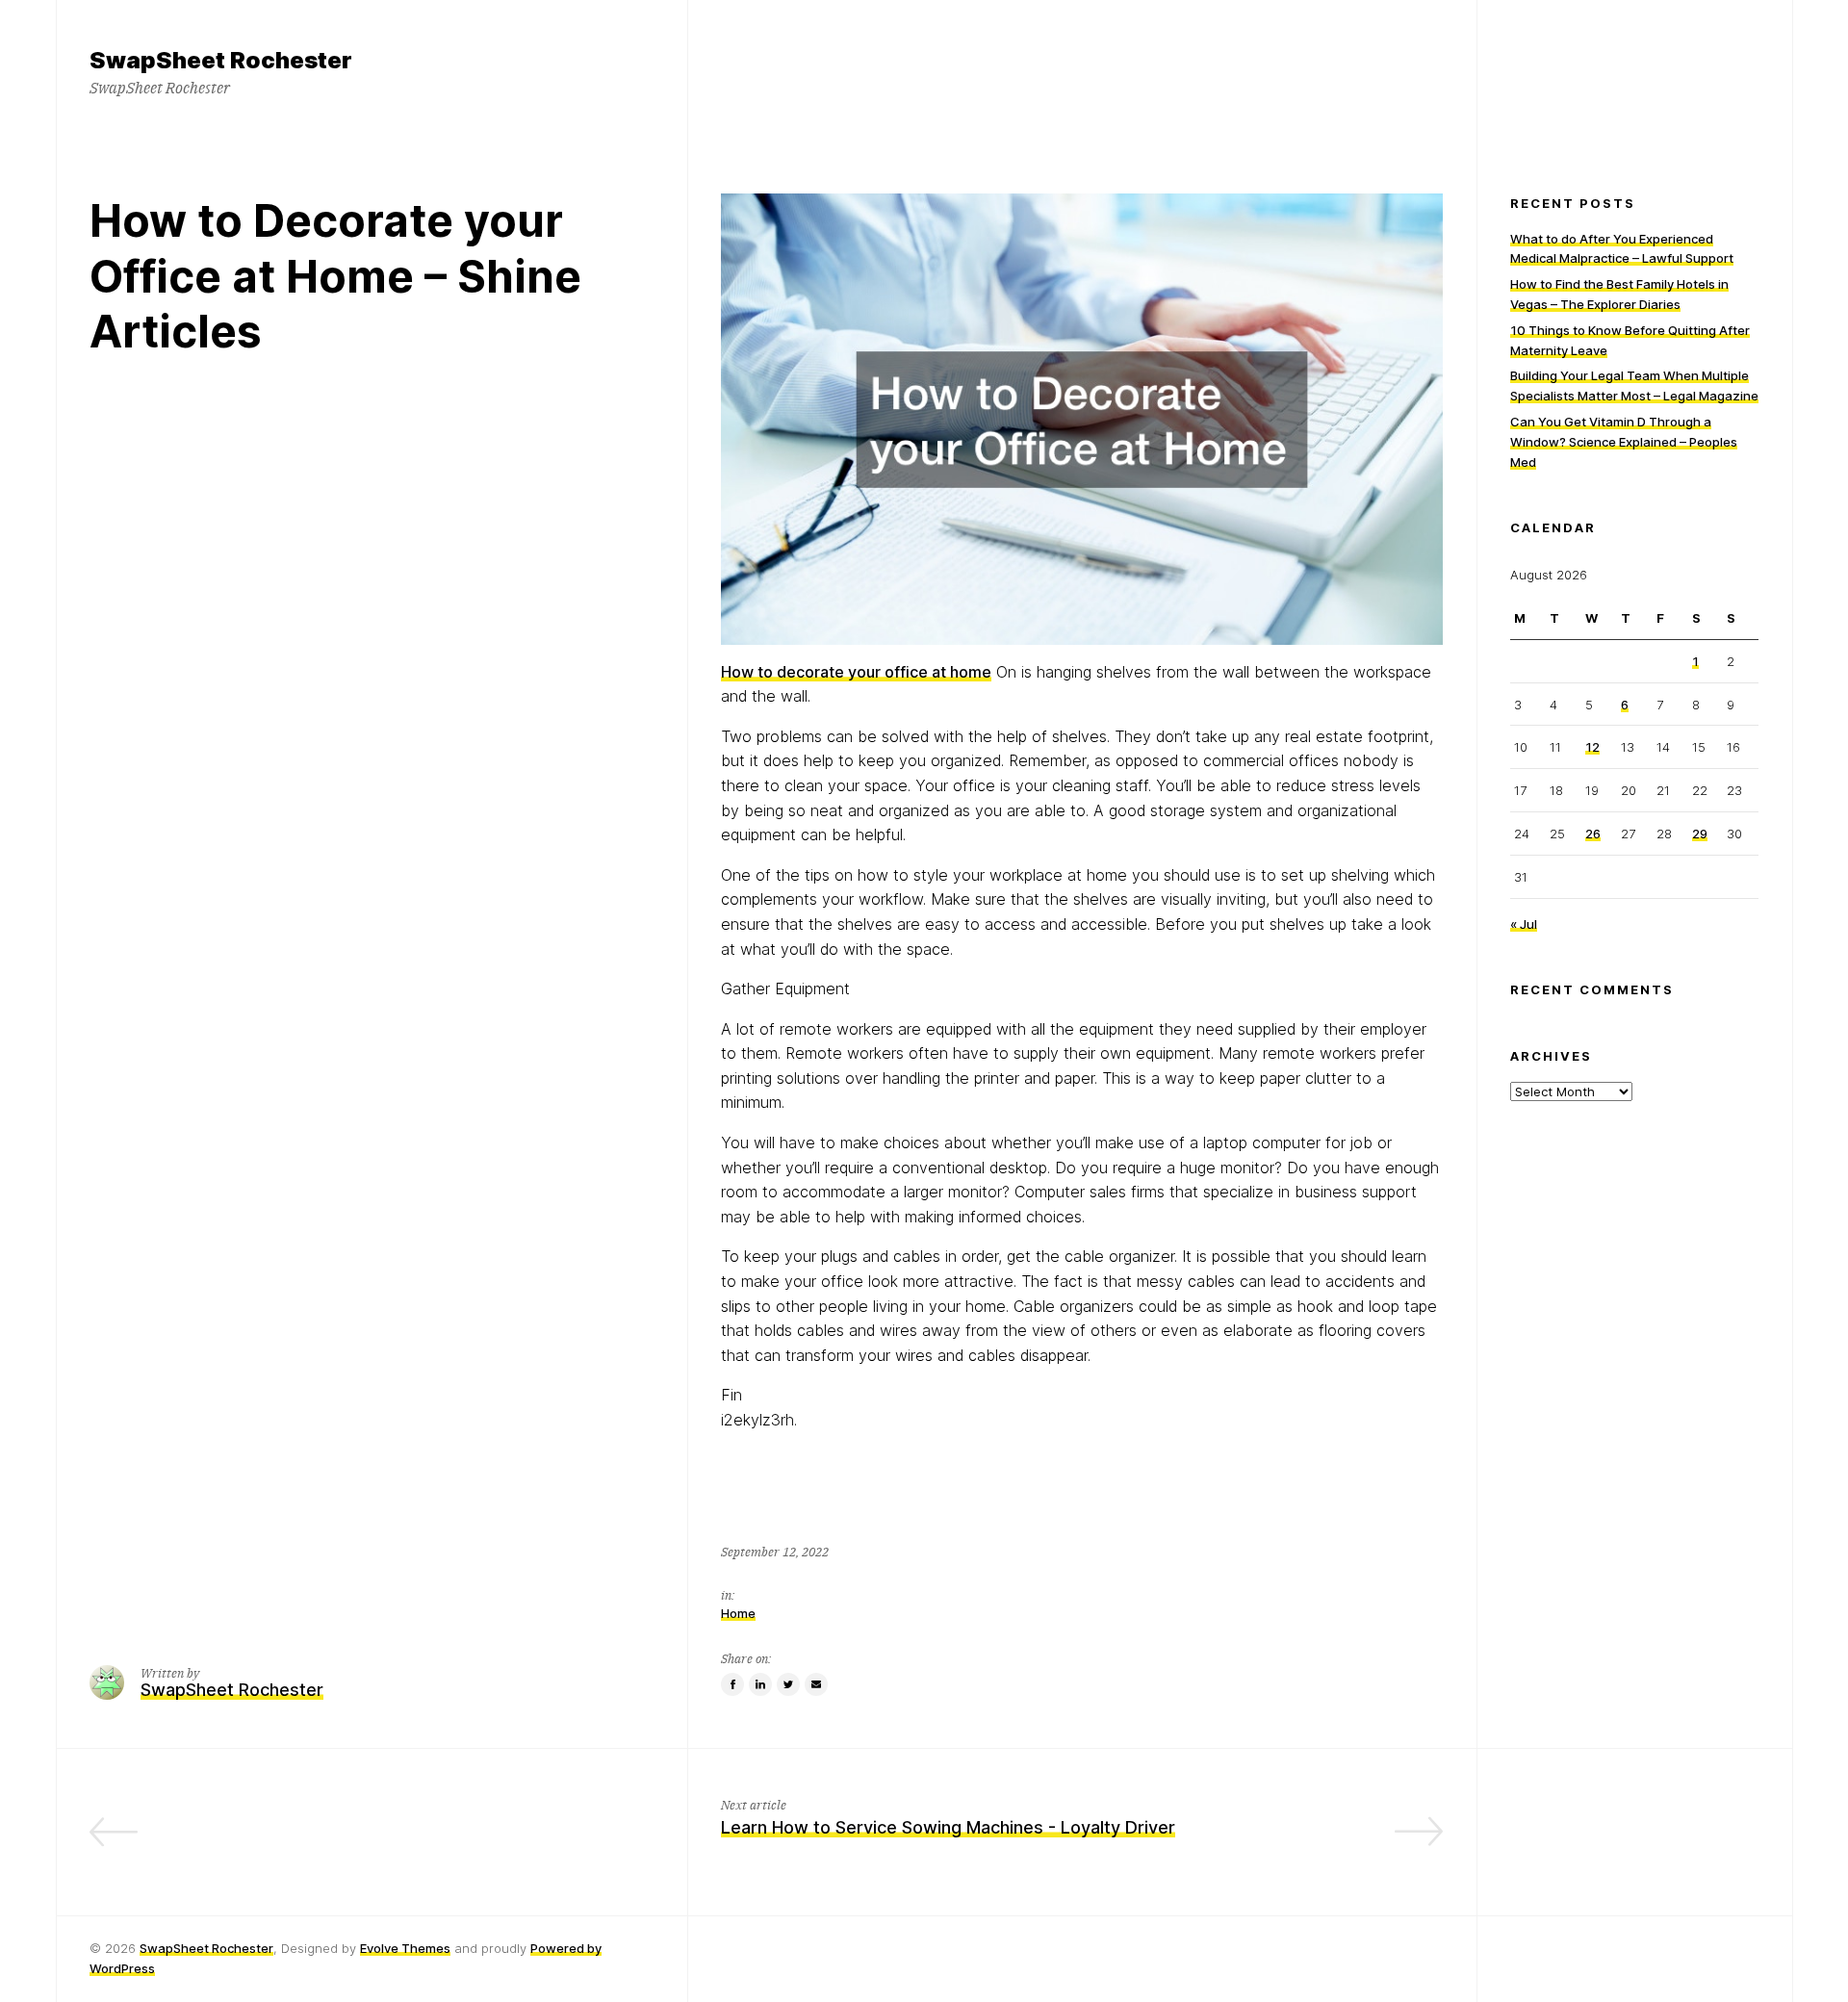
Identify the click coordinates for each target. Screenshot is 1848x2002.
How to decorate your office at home (856, 672)
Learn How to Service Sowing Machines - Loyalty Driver (948, 1827)
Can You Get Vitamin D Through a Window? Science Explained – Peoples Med (1624, 442)
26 (1593, 834)
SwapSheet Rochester (206, 1948)
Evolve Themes (405, 1948)
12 (1592, 747)
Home (738, 1613)
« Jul (1524, 923)
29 (1700, 834)
